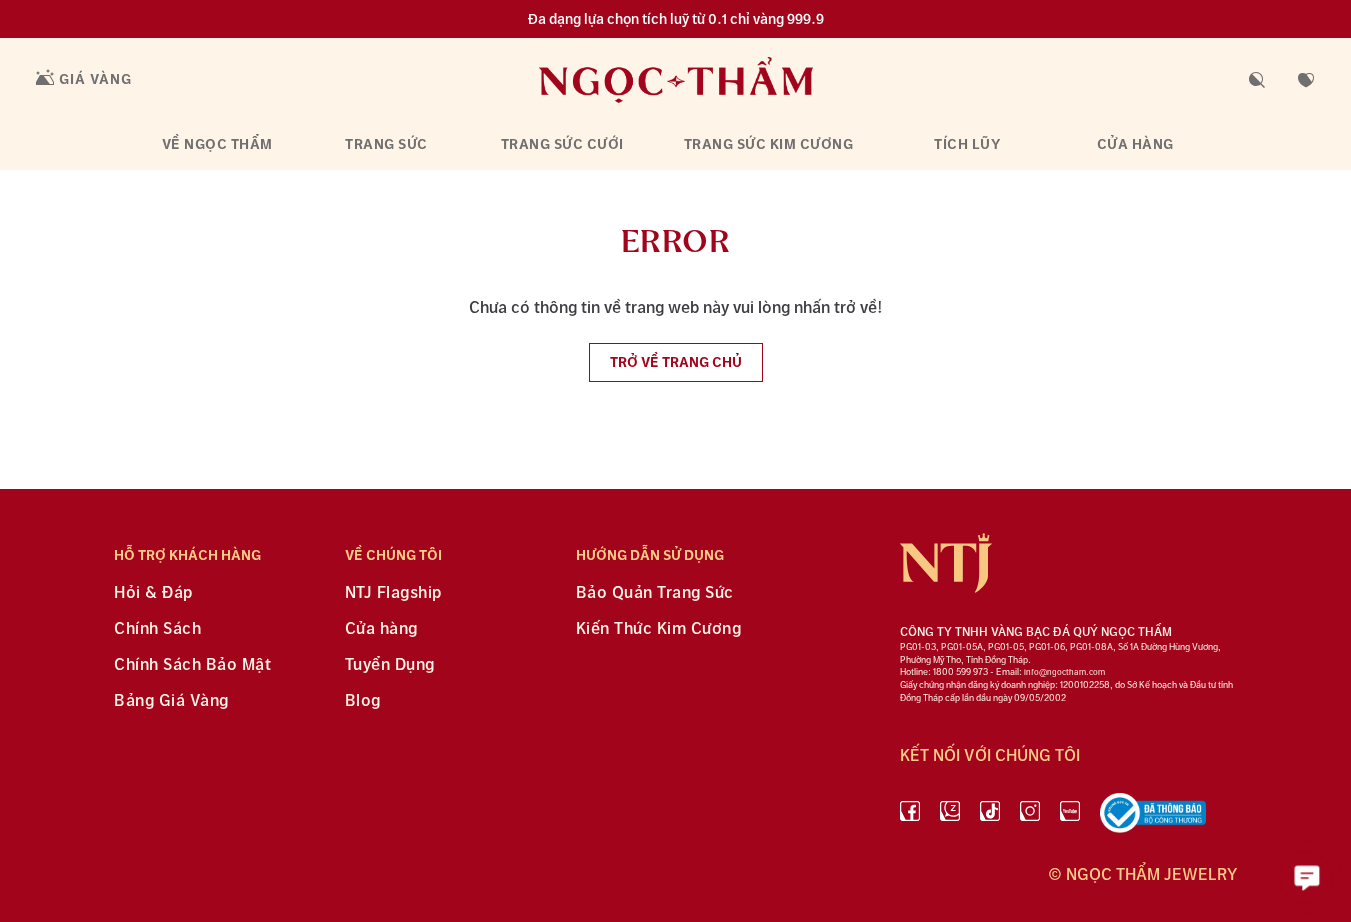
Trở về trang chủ (676, 362)
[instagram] (1030, 817)
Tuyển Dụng (390, 665)
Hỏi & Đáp (153, 593)
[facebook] (910, 817)
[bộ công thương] (1153, 817)
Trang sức (386, 144)
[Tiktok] (990, 817)
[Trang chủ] (676, 79)
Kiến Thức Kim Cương (659, 629)
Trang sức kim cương (769, 144)
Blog (363, 701)
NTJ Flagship (393, 593)
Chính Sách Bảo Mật (192, 665)
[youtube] (1070, 817)
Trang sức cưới (562, 144)
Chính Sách (157, 629)
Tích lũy (967, 144)
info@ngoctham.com (1064, 672)
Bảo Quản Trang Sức (655, 593)
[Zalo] (950, 817)
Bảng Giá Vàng (171, 701)
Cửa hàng (1135, 144)
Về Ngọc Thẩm (217, 144)
